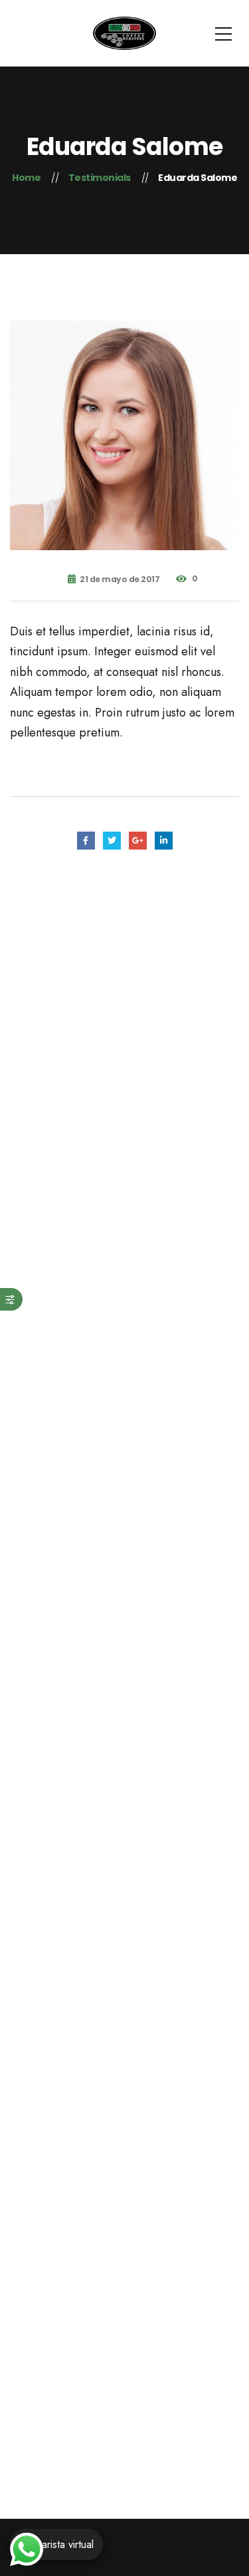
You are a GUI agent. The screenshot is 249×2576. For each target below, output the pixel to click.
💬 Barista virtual (56, 2544)
